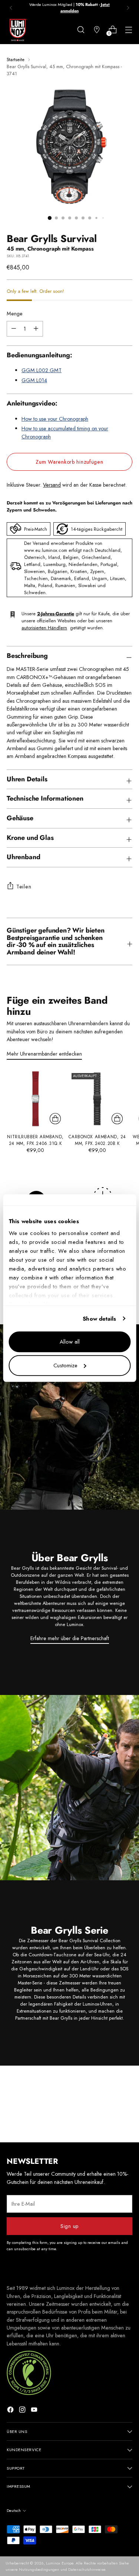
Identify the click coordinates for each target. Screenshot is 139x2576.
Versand (52, 485)
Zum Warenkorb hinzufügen (69, 462)
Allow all (70, 1342)
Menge (15, 314)
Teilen (24, 887)
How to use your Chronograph (55, 419)
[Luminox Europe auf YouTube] (35, 2411)
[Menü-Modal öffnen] (128, 30)
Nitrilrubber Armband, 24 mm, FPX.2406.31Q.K (35, 1140)
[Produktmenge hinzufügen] (14, 329)
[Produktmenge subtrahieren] (36, 329)
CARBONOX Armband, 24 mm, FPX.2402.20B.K (97, 1140)
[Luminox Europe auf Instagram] (23, 2411)
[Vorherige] (11, 8)
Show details (99, 1319)
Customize (65, 1365)
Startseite (16, 59)
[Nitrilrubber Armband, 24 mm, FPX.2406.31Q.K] (35, 1099)
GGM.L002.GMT (42, 370)
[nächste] (128, 8)
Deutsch (14, 2510)
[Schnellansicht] (55, 1119)
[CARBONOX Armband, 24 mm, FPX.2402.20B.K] (97, 1099)
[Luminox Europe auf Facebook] (11, 2411)
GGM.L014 (34, 380)
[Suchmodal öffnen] (81, 30)
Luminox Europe (60, 2563)
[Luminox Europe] (18, 30)
